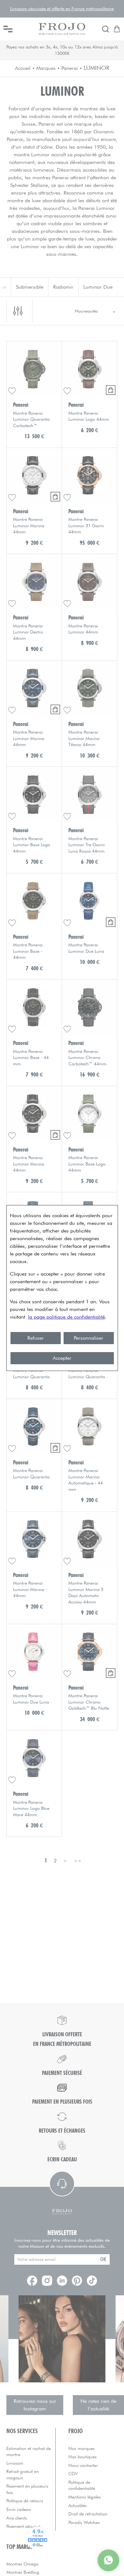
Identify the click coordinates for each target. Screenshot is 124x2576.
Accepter (62, 1358)
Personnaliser (89, 1338)
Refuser (36, 1338)
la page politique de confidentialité (66, 1317)
